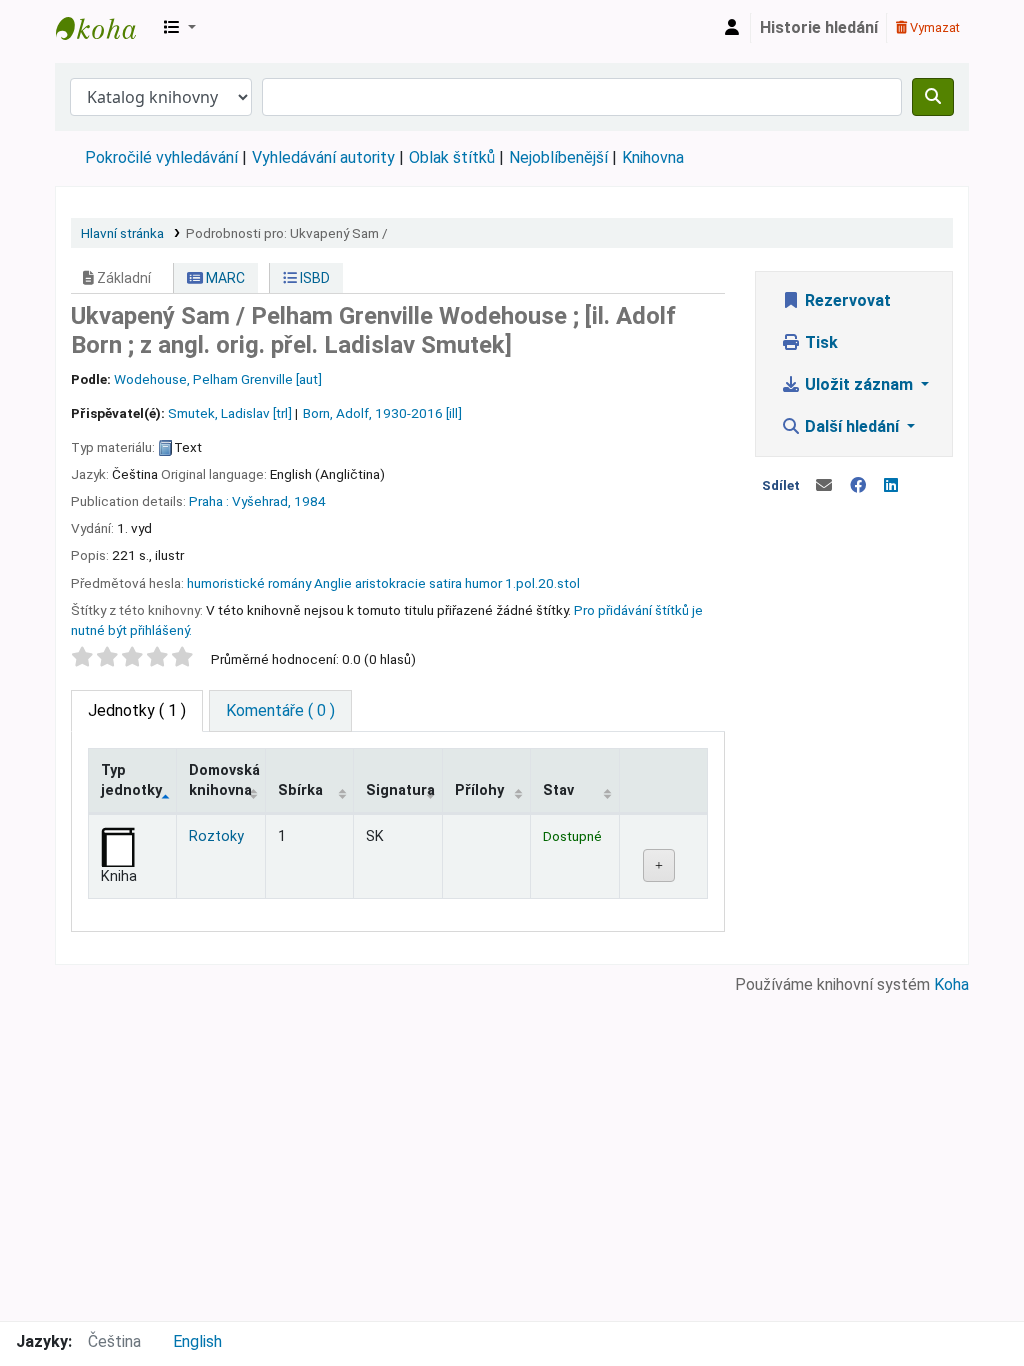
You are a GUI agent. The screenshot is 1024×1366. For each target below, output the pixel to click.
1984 (310, 501)
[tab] (280, 711)
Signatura (400, 790)
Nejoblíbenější (558, 157)
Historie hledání (819, 27)
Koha (951, 984)
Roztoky (216, 836)
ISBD (313, 278)
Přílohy (479, 790)
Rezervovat (846, 300)
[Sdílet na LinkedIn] (891, 486)
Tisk (819, 342)
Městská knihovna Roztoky (106, 28)
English (197, 1341)
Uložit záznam (859, 384)
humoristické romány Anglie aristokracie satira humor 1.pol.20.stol (383, 583)
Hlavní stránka (122, 233)
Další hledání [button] (852, 426)
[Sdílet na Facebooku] (858, 486)
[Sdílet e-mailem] (824, 486)
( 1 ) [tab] (137, 710)
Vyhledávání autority (323, 157)
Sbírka (300, 790)
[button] (180, 28)
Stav (558, 790)
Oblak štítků (452, 157)
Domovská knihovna (224, 780)
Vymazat (933, 27)
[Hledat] (933, 97)
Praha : (209, 501)
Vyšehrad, (261, 501)
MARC (224, 278)
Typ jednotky (131, 780)
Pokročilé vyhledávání (161, 157)
